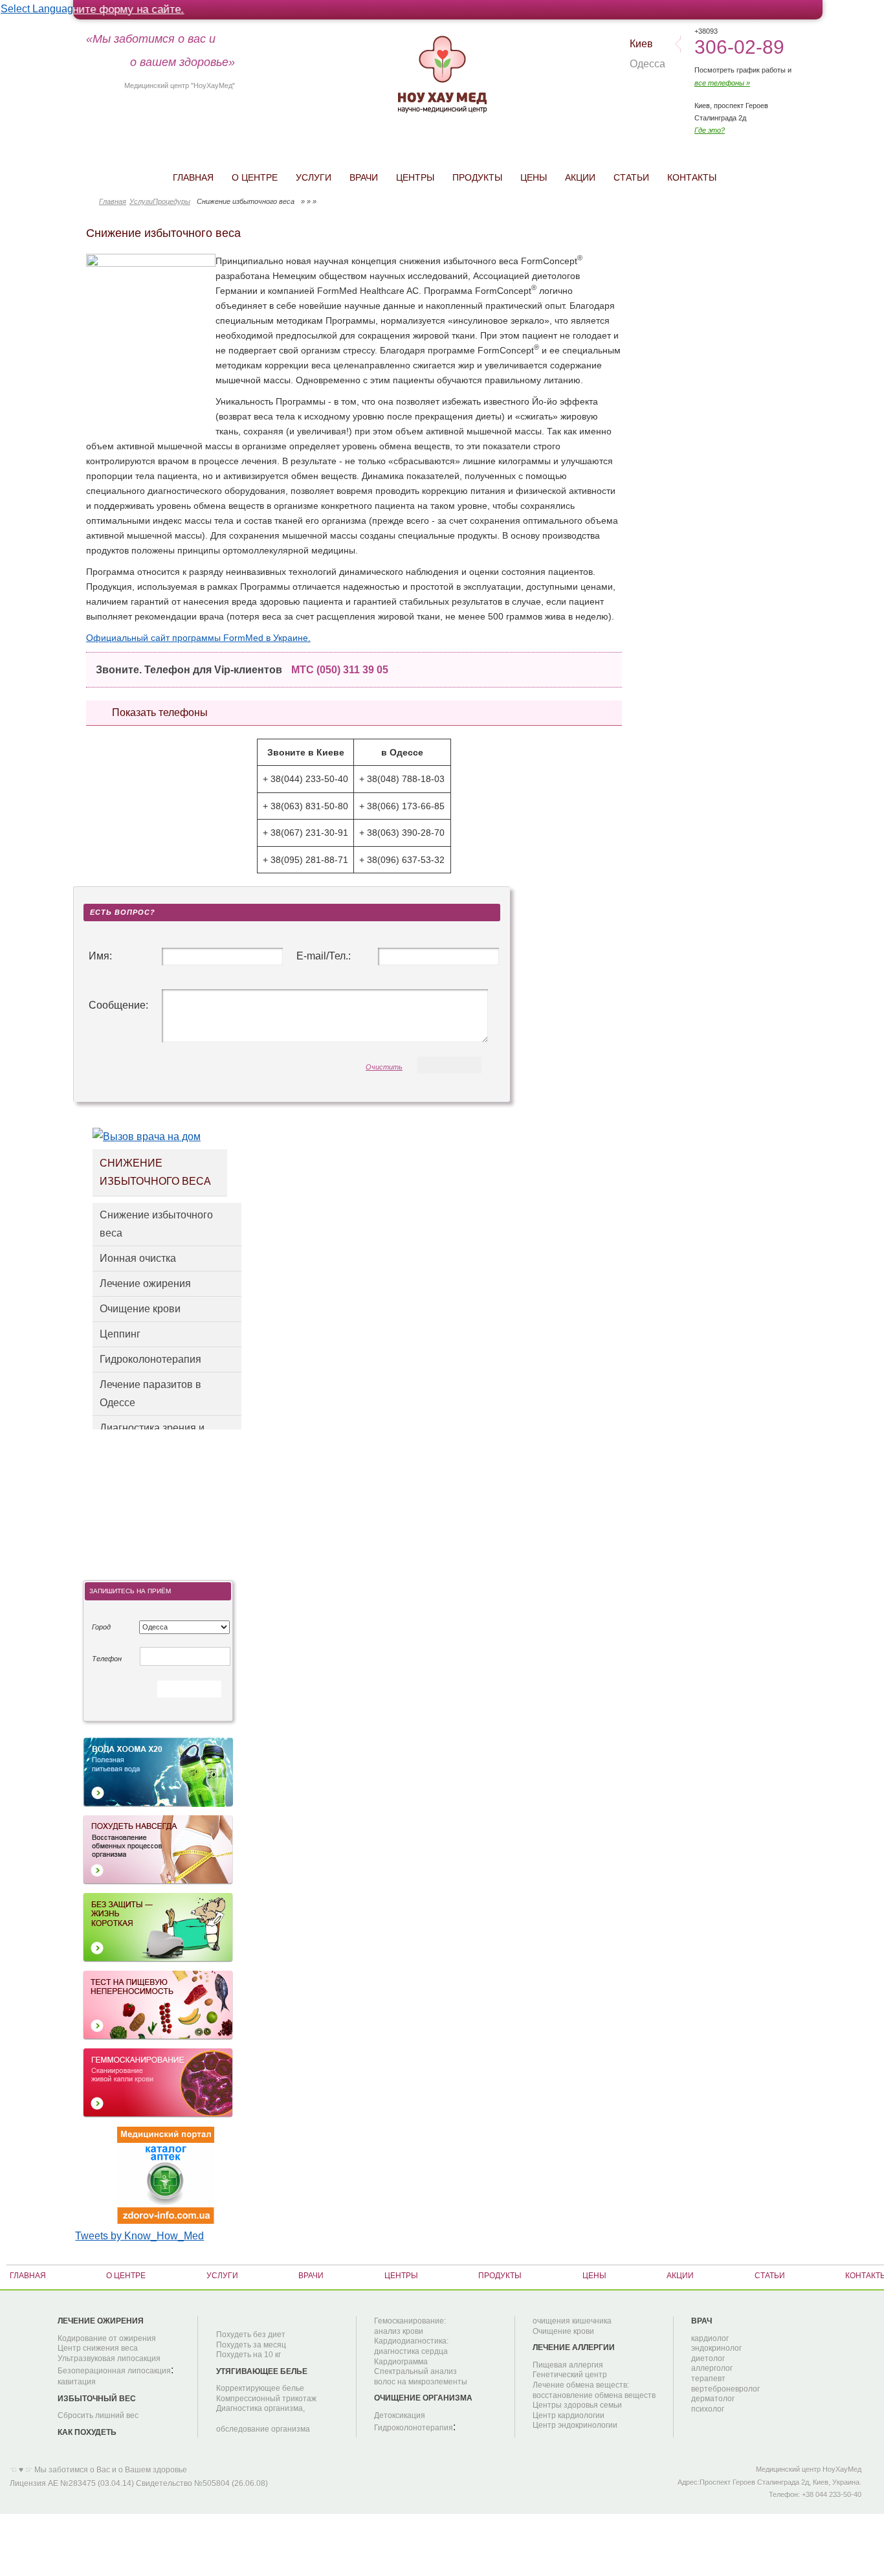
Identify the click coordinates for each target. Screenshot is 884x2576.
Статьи (631, 177)
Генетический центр (570, 2375)
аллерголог (712, 2368)
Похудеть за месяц (251, 2345)
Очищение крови (140, 1309)
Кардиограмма (401, 2362)
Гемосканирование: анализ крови (410, 2326)
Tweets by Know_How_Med (139, 2236)
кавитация (77, 2382)
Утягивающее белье (262, 2371)
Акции (580, 177)
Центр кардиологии (569, 2415)
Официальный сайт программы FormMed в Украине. (198, 638)
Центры (415, 177)
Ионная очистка (138, 1258)
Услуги (314, 177)
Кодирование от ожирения (107, 2338)
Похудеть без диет (251, 2335)
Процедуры (171, 202)
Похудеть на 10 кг (249, 2355)
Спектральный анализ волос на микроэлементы (421, 2377)
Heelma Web (377, 2472)
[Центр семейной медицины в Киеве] (442, 72)
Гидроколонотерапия (150, 1359)
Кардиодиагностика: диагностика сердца (411, 2346)
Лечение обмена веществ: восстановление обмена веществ (594, 2390)
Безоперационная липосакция (114, 2371)
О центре (255, 177)
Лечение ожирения (145, 1283)
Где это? (710, 130)
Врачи (364, 177)
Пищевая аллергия (568, 2365)
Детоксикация (400, 2415)
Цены (534, 177)
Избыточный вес (97, 2399)
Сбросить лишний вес (98, 2415)
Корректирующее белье (260, 2388)
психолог (708, 2409)
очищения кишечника (572, 2321)
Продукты (477, 177)
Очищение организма (423, 2398)
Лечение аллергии (574, 2347)
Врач (702, 2321)
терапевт (708, 2379)
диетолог (708, 2358)
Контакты (692, 177)
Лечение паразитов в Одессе (150, 1394)
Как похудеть (87, 2432)
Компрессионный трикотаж (266, 2399)
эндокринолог (716, 2348)
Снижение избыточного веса (156, 1224)
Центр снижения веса (98, 2348)
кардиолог (710, 2338)
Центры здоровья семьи (577, 2405)
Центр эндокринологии (575, 2425)
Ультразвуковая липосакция (109, 2358)
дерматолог (713, 2399)
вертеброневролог (725, 2389)
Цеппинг (120, 1334)
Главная (193, 177)
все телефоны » (722, 83)
